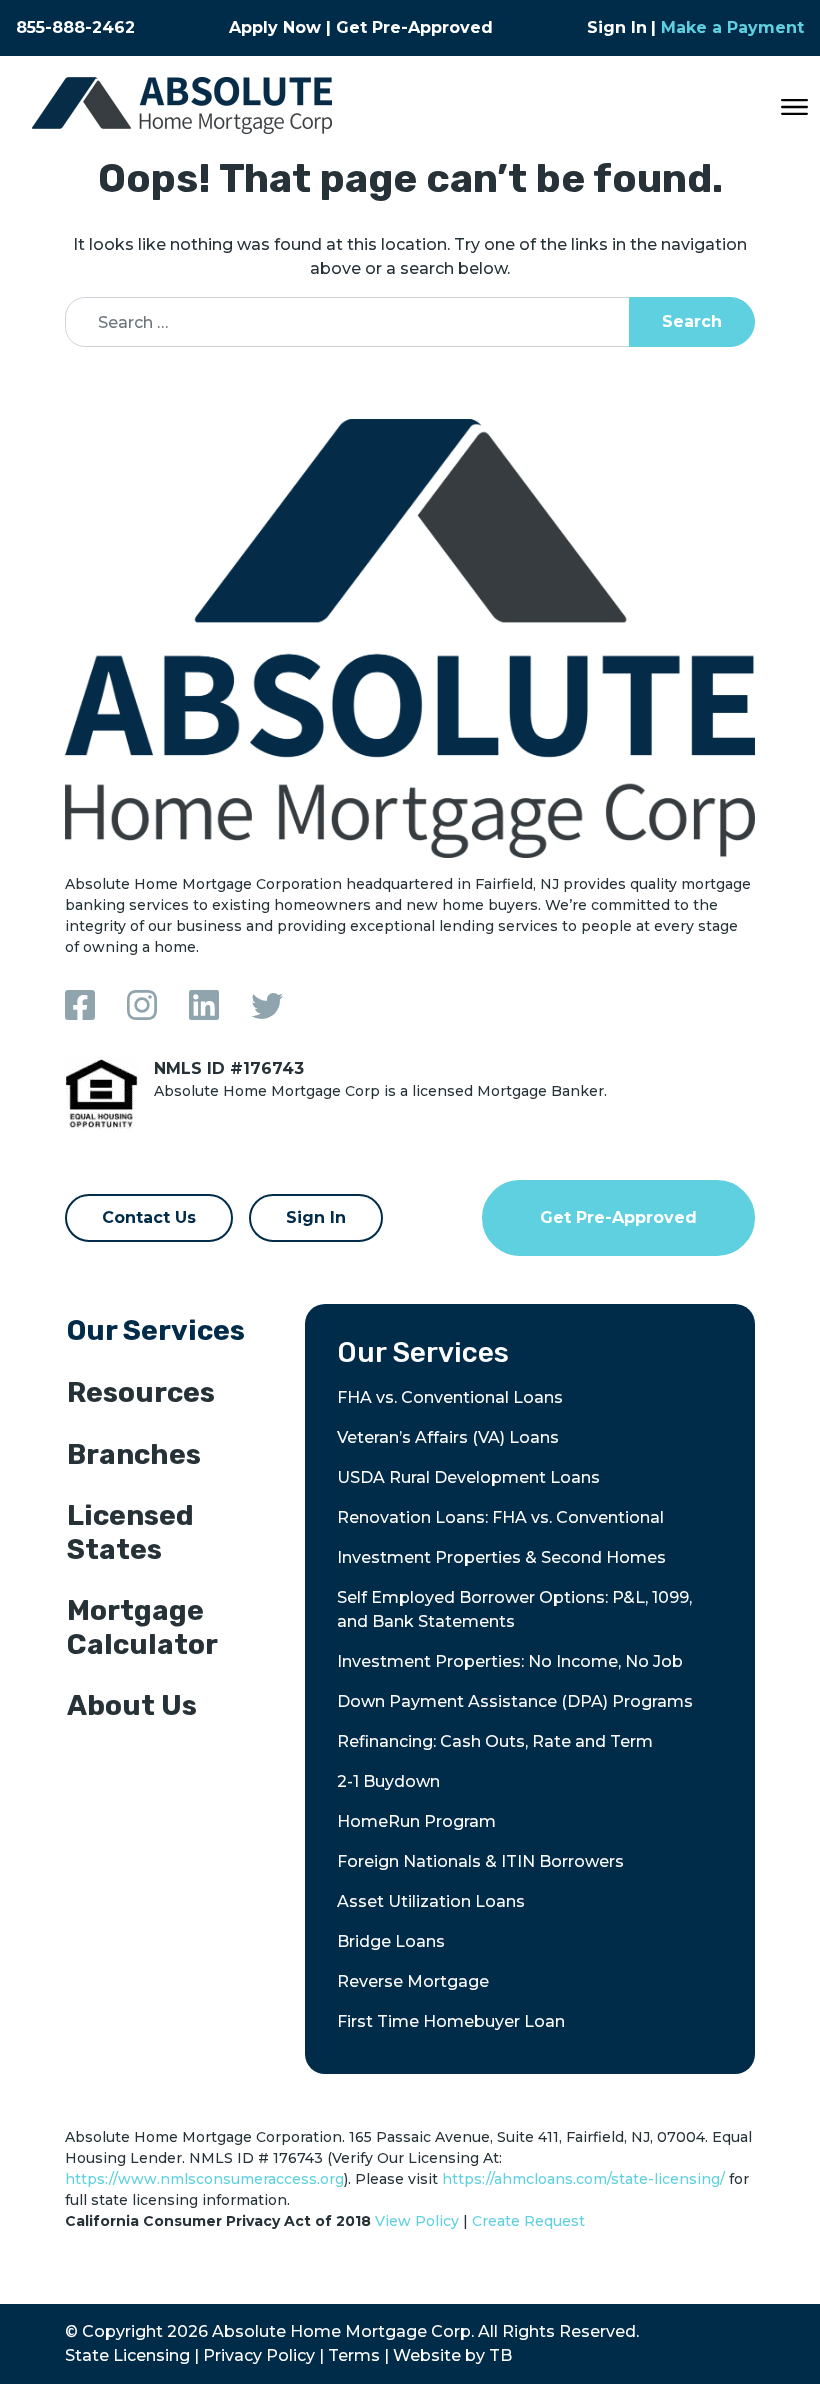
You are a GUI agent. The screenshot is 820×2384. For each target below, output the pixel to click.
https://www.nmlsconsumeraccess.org (204, 2179)
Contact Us (149, 1217)
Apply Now (275, 27)
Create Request (528, 2221)
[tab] (170, 1335)
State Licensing (127, 2355)
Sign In (617, 27)
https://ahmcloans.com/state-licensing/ (583, 2179)
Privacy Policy (259, 2355)
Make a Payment (732, 27)
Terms (354, 2355)
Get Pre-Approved (414, 27)
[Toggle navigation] (794, 106)
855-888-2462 (75, 27)
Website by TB (452, 2355)
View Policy (417, 2221)
